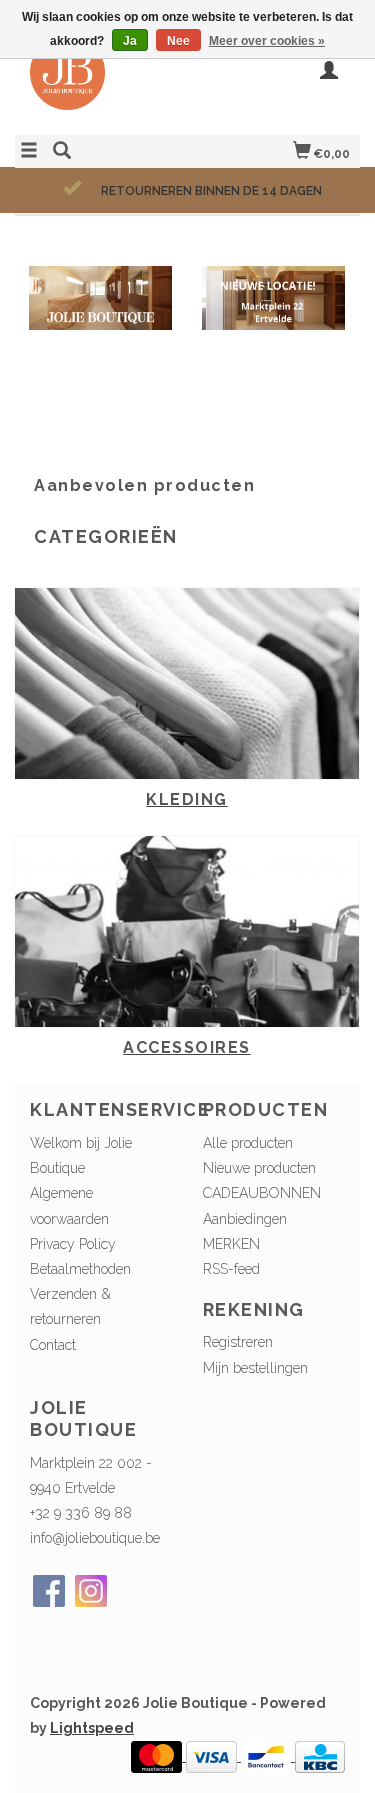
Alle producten (248, 1143)
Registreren (238, 1342)
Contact (53, 1345)
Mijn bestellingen (255, 1368)
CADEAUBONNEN (262, 1193)
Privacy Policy (73, 1244)
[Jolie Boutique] (101, 82)
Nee (178, 41)
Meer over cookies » (267, 41)
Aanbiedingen (245, 1219)
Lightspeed (92, 1728)
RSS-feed (231, 1269)
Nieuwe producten (259, 1168)
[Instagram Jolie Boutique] (91, 1591)
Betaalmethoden (80, 1269)
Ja (130, 41)
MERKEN (231, 1244)
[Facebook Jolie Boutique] (49, 1591)
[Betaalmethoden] (158, 1756)
